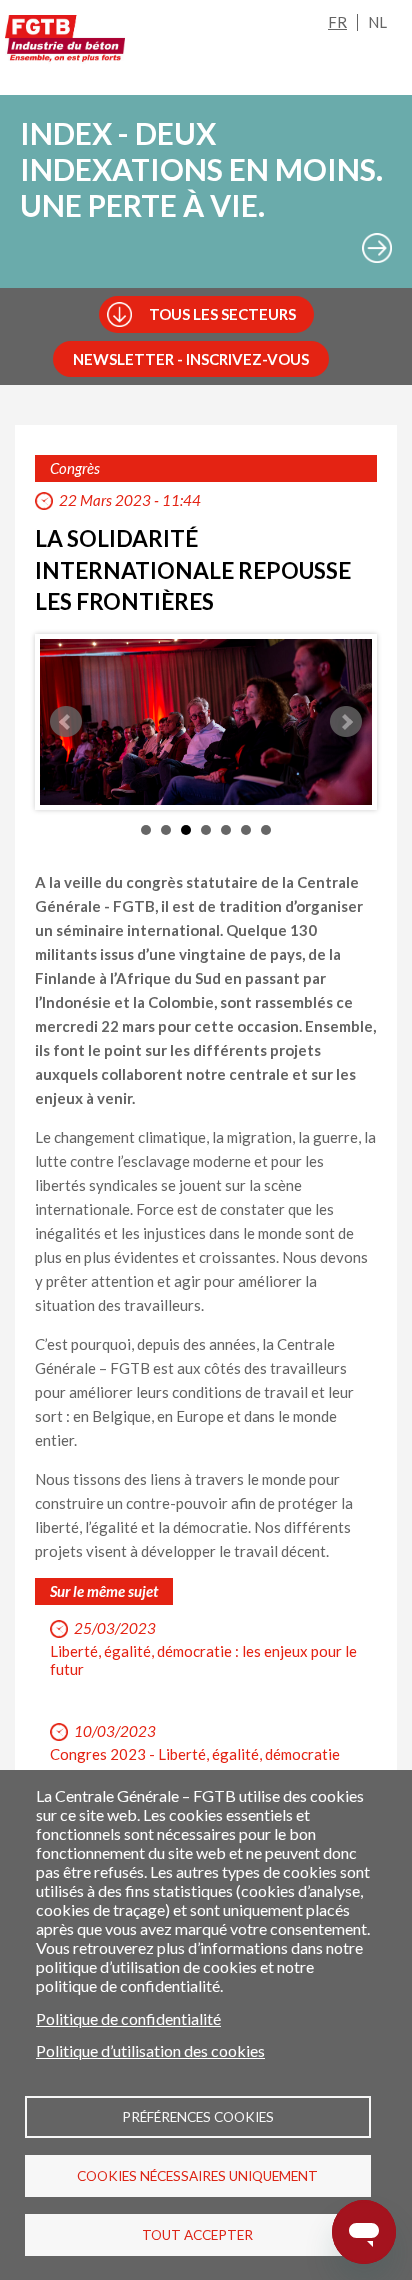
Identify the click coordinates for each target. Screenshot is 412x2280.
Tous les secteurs (222, 314)
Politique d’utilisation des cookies (150, 2050)
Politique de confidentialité (128, 2018)
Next (346, 722)
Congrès (75, 468)
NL (377, 22)
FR (337, 22)
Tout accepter (197, 2235)
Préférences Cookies (198, 2117)
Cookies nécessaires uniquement (197, 2176)
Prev (66, 722)
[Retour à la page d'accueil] (65, 42)
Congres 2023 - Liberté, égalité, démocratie (195, 1754)
